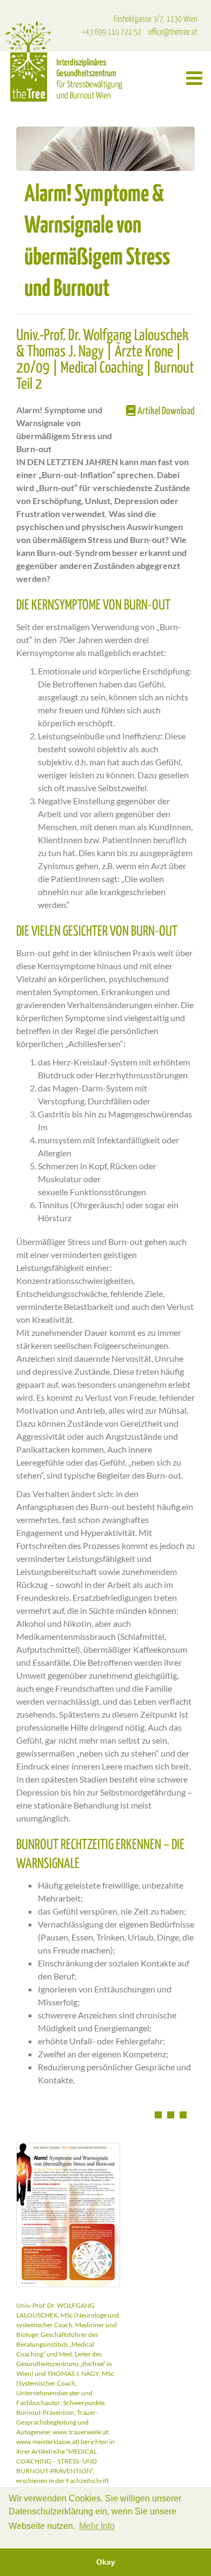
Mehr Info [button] (97, 2526)
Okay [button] (106, 2562)
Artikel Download (165, 411)
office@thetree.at (173, 32)
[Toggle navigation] (194, 78)
